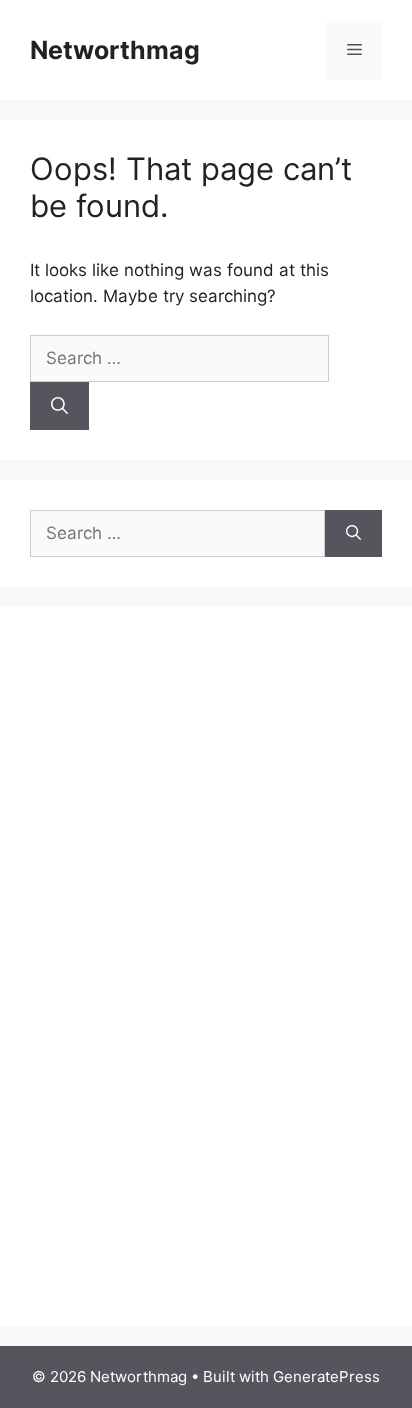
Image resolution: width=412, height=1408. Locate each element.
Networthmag (115, 50)
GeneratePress (326, 1376)
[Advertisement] (180, 988)
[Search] (59, 406)
